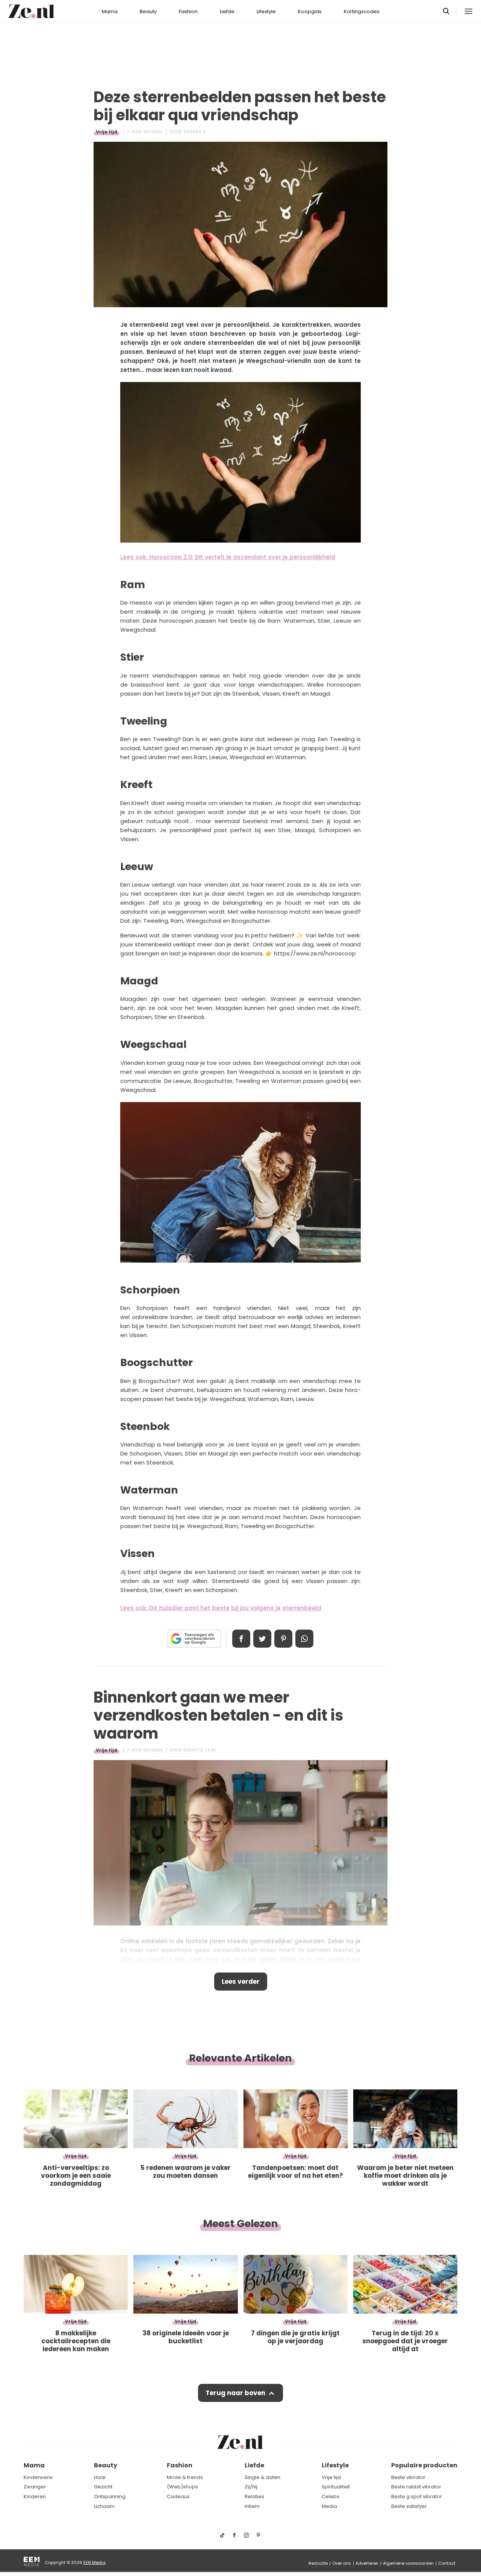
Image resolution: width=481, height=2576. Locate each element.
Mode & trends (185, 2477)
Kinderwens (38, 2477)
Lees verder (241, 1982)
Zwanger (35, 2487)
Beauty (148, 11)
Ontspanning (110, 2496)
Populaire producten (424, 2465)
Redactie (318, 2563)
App (304, 1639)
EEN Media (95, 2562)
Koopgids (310, 11)
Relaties (254, 2496)
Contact (447, 2563)
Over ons (342, 2563)
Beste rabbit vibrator (416, 2487)
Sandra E (194, 132)
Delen (241, 1639)
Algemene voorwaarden (408, 2563)
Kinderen (35, 2496)
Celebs (330, 2496)
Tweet (262, 1639)
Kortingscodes (362, 11)
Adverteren (367, 2563)
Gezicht (103, 2487)
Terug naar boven (235, 2393)
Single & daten (262, 2477)
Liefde (227, 11)
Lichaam (104, 2506)
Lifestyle (266, 11)
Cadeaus (178, 2496)
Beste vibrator (408, 2477)
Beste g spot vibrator (417, 2496)
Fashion (188, 11)
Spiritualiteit (336, 2487)
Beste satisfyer (409, 2506)
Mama (110, 11)
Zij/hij (251, 2487)
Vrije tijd (107, 132)
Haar (100, 2477)
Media (329, 2506)
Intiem (252, 2506)
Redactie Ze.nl (200, 1750)
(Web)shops (182, 2487)
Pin (283, 1639)
